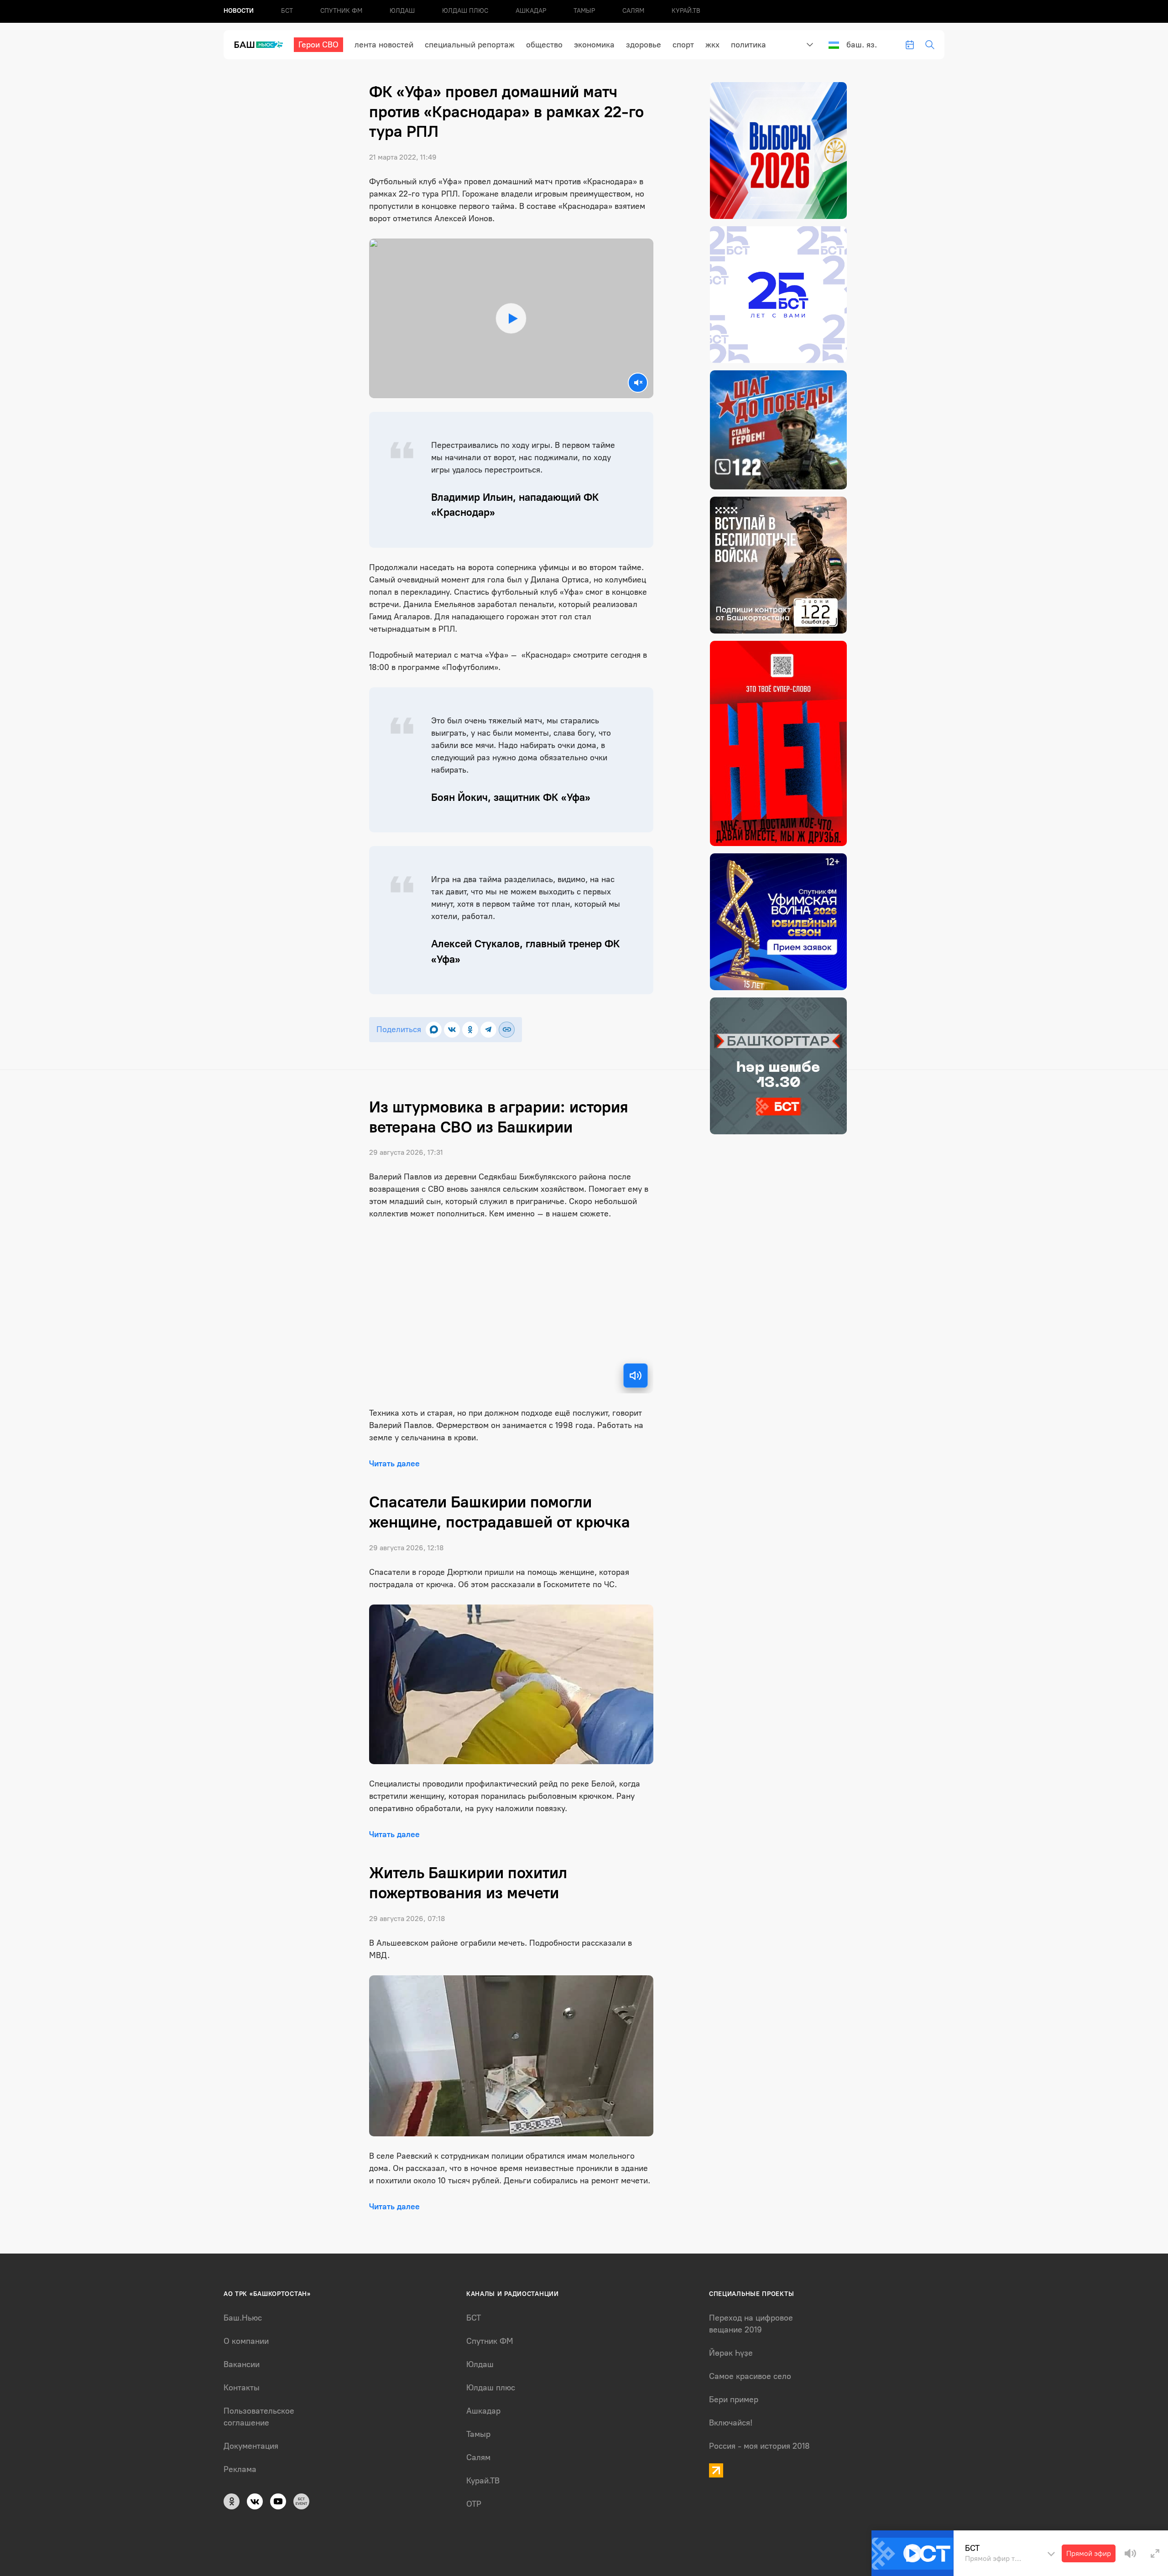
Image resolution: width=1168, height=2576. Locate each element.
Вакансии (242, 2364)
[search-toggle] (930, 45)
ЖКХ (712, 45)
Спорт (683, 45)
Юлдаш (402, 11)
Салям (633, 11)
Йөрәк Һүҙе (731, 2353)
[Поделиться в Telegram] (488, 1030)
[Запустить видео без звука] (638, 383)
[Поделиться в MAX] (434, 1030)
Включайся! (731, 2423)
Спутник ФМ (341, 11)
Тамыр (584, 11)
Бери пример (734, 2399)
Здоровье (644, 45)
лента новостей (384, 45)
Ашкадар (531, 11)
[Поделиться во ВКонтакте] (452, 1030)
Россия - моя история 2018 (759, 2446)
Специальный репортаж (470, 45)
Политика (748, 45)
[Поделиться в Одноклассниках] (470, 1030)
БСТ (287, 11)
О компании (246, 2341)
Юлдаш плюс (465, 11)
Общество (544, 45)
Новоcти (239, 11)
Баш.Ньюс (243, 2318)
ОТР (474, 2504)
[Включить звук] (636, 1376)
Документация (251, 2446)
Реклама (240, 2469)
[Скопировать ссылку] (507, 1030)
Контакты (242, 2388)
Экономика (594, 45)
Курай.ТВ (686, 11)
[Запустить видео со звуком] (511, 319)
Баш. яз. (862, 45)
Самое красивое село (750, 2376)
